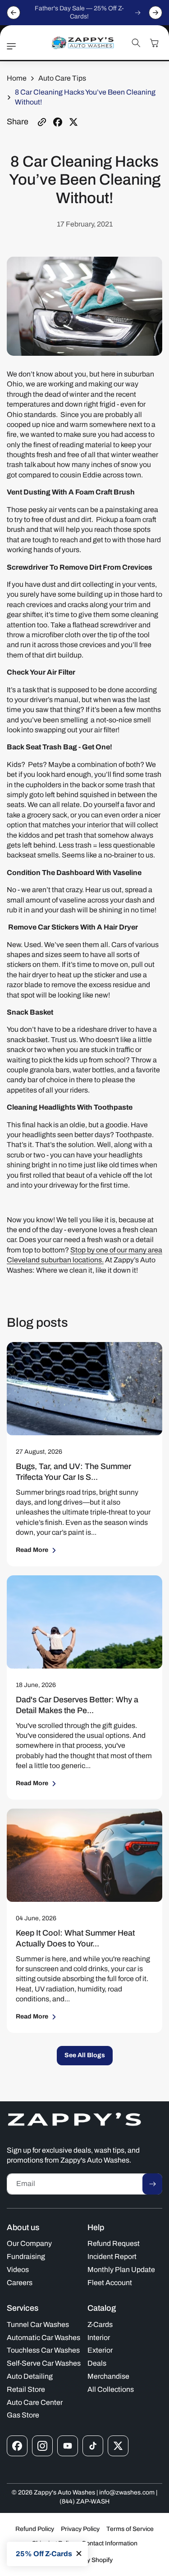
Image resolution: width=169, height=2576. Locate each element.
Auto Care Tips (62, 78)
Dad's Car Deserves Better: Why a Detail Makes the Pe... (77, 1705)
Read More (32, 1550)
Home (17, 78)
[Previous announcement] (14, 13)
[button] (14, 46)
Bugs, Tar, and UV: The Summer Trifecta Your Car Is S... (73, 1471)
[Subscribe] (152, 2184)
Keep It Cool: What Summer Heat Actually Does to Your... (75, 1938)
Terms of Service (130, 2529)
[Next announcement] (155, 13)
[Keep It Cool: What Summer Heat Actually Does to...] (84, 1855)
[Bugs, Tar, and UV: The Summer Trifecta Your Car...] (84, 1389)
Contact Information (110, 2543)
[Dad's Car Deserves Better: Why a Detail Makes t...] (84, 1622)
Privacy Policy (80, 2529)
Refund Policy (35, 2529)
